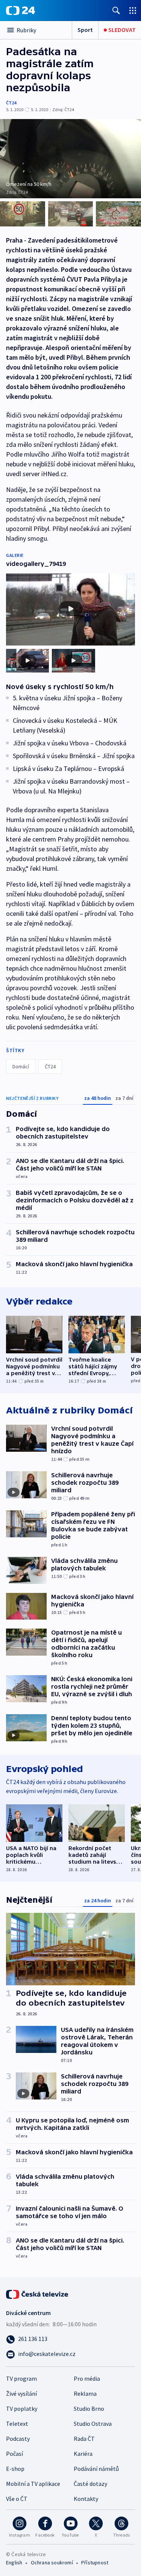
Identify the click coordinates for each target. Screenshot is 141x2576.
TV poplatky (22, 2409)
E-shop (15, 2469)
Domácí (21, 1066)
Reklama (85, 2394)
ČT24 (11, 103)
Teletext (17, 2424)
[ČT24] (20, 11)
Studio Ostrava (93, 2424)
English (14, 2562)
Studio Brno (89, 2409)
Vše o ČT (17, 2499)
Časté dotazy (90, 2484)
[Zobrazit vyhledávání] (116, 10)
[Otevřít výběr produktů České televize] (133, 10)
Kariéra (83, 2454)
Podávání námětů (96, 2469)
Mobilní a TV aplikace (33, 2484)
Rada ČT (84, 2439)
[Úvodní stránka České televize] (38, 2294)
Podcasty (18, 2439)
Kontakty (86, 2499)
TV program (21, 2378)
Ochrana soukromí (52, 2562)
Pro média (87, 2378)
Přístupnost (95, 2562)
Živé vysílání (21, 2394)
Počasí (14, 2454)
